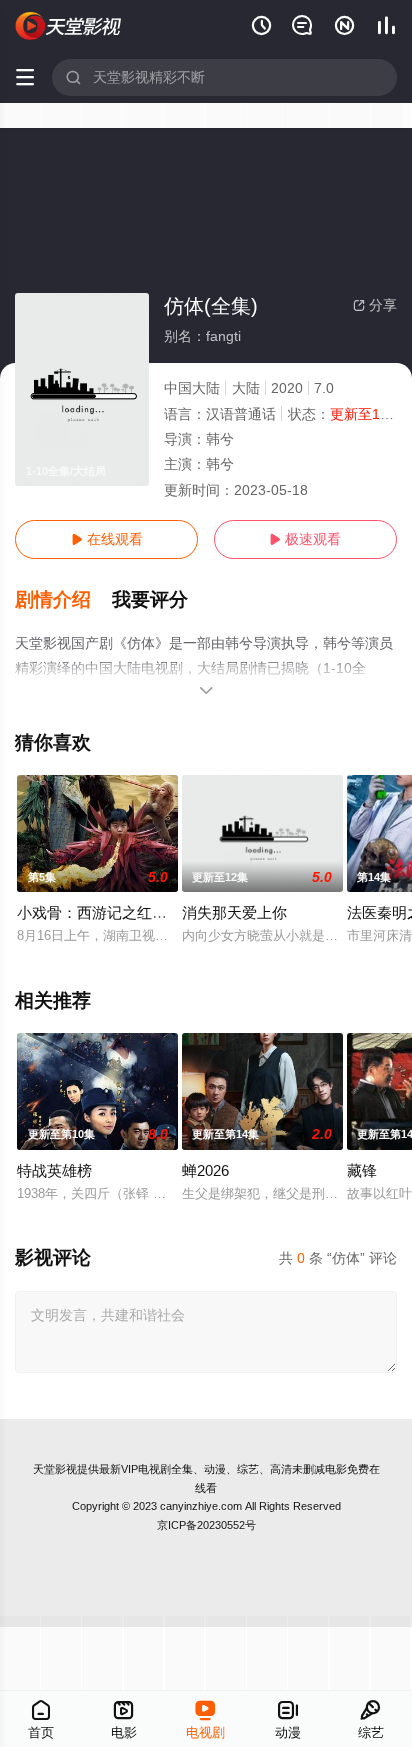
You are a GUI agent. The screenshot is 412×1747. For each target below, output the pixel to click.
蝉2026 (205, 1170)
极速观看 (305, 539)
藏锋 (362, 1170)
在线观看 (107, 539)
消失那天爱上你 (234, 912)
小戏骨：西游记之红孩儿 (99, 912)
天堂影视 (55, 1469)
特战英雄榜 (54, 1170)
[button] (63, 600)
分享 (375, 305)
